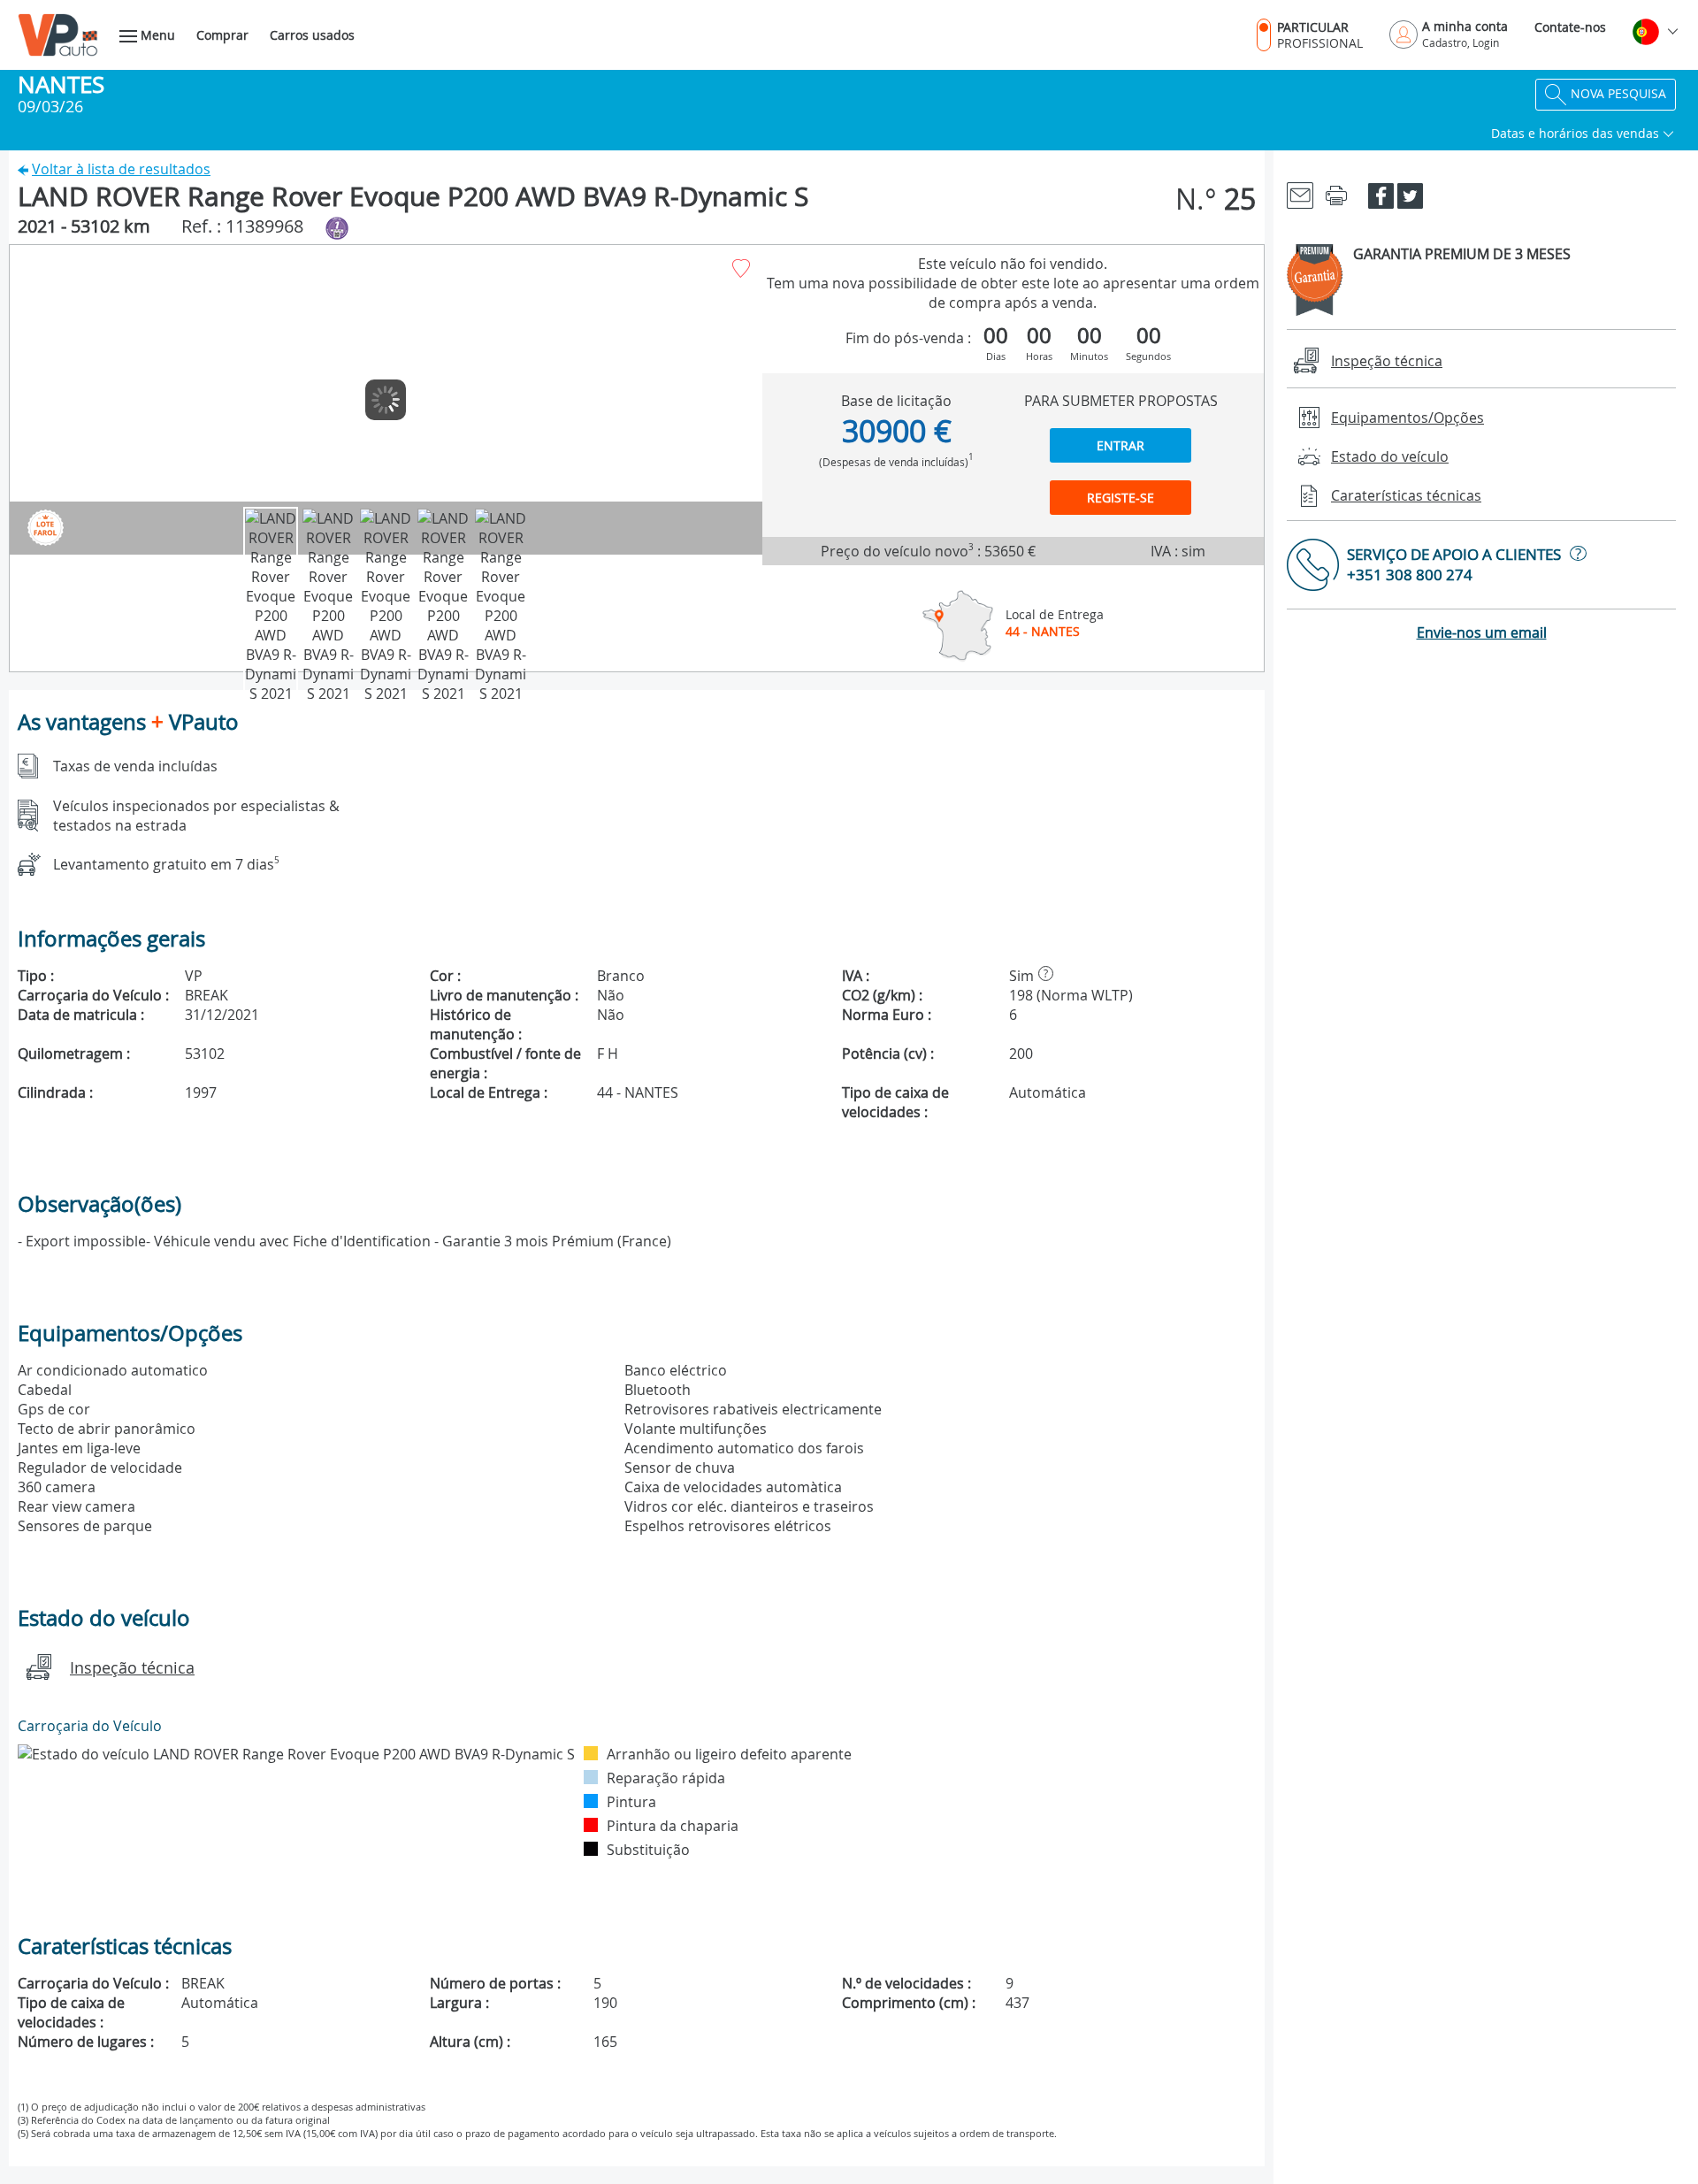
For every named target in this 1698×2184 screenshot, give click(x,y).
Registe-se (1121, 498)
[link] (1300, 194)
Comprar (222, 35)
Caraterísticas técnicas (1406, 495)
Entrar (1121, 445)
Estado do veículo (1390, 456)
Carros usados (312, 35)
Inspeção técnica (132, 1667)
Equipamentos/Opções (1407, 418)
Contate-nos (1570, 27)
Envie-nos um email (1482, 632)
